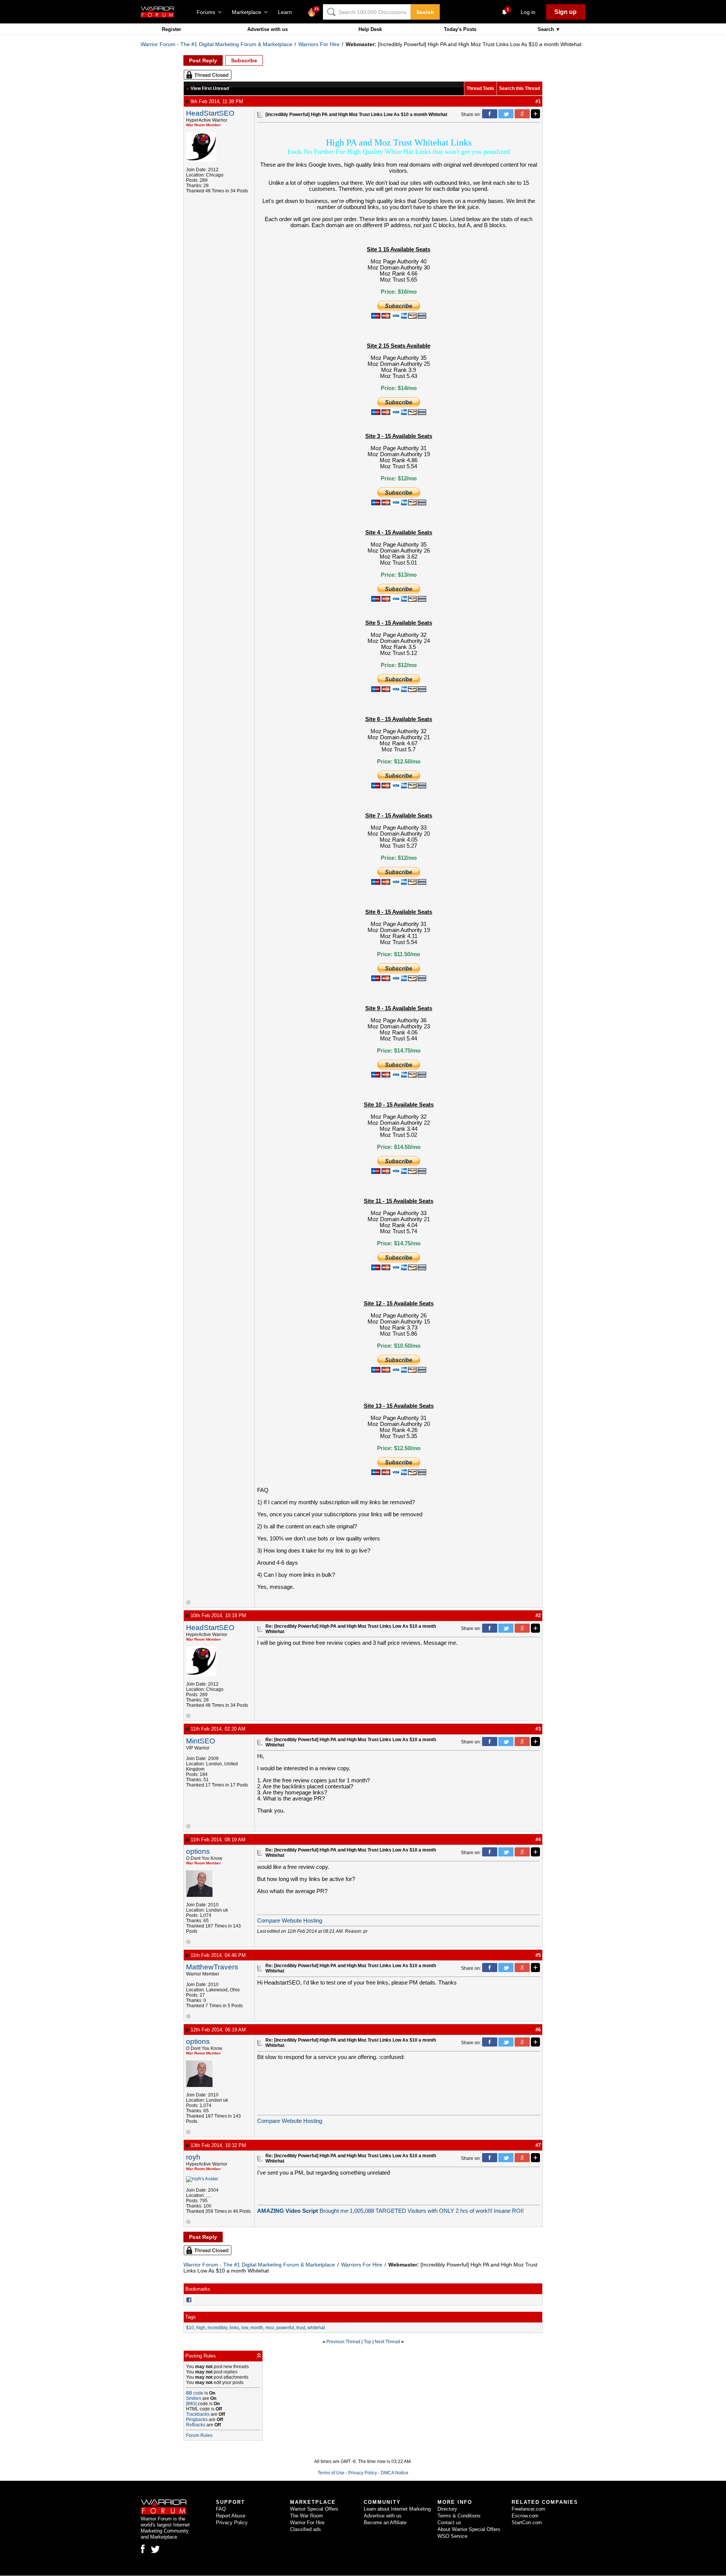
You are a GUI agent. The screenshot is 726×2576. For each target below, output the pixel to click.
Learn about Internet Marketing (397, 2509)
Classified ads (306, 2529)
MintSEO (201, 1741)
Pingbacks (197, 2420)
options (198, 1851)
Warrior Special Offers (314, 2509)
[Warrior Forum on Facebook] (143, 2549)
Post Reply (203, 60)
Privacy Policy (363, 2473)
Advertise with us (268, 29)
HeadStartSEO (210, 113)
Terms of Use (331, 2473)
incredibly (217, 2328)
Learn (287, 12)
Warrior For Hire (307, 2523)
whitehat (316, 2328)
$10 (190, 2328)
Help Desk (370, 29)
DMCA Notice (395, 2473)
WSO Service (452, 2536)
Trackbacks (198, 2414)
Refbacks (196, 2425)
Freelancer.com (528, 2509)
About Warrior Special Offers (469, 2529)
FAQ (221, 2509)
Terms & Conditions (459, 2516)
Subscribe (244, 60)
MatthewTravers (212, 1967)
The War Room (306, 2516)
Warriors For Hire (319, 44)
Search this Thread (520, 88)
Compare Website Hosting (290, 1921)
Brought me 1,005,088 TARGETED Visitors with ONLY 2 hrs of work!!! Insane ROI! (390, 2211)
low (245, 2328)
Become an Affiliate (385, 2523)
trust (301, 2328)
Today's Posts (460, 29)
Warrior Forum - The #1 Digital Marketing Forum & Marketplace (216, 44)
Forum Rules (199, 2435)
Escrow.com (525, 2516)
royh (193, 2157)
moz (270, 2328)
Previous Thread (343, 2342)
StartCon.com (527, 2523)
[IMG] (191, 2404)
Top (368, 2342)
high (201, 2328)
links (234, 2328)
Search (425, 12)
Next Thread (387, 2342)
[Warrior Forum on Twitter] (155, 2550)
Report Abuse (231, 2516)
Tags (191, 2317)
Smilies (194, 2398)
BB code (195, 2393)
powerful (285, 2328)
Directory (447, 2509)
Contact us (449, 2523)
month (257, 2328)
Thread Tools (480, 88)
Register (171, 29)
